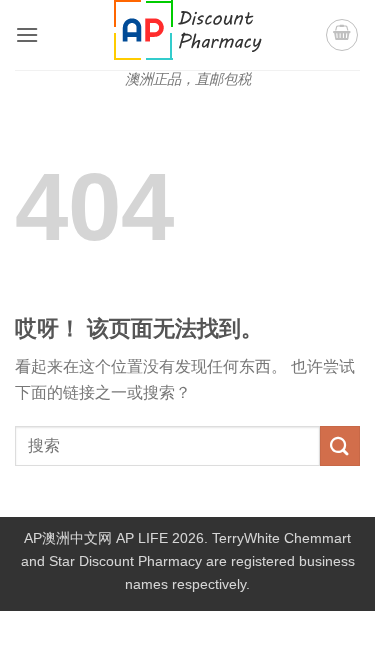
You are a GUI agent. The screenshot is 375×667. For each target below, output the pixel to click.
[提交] (340, 445)
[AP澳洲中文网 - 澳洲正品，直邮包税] (188, 30)
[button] (27, 34)
